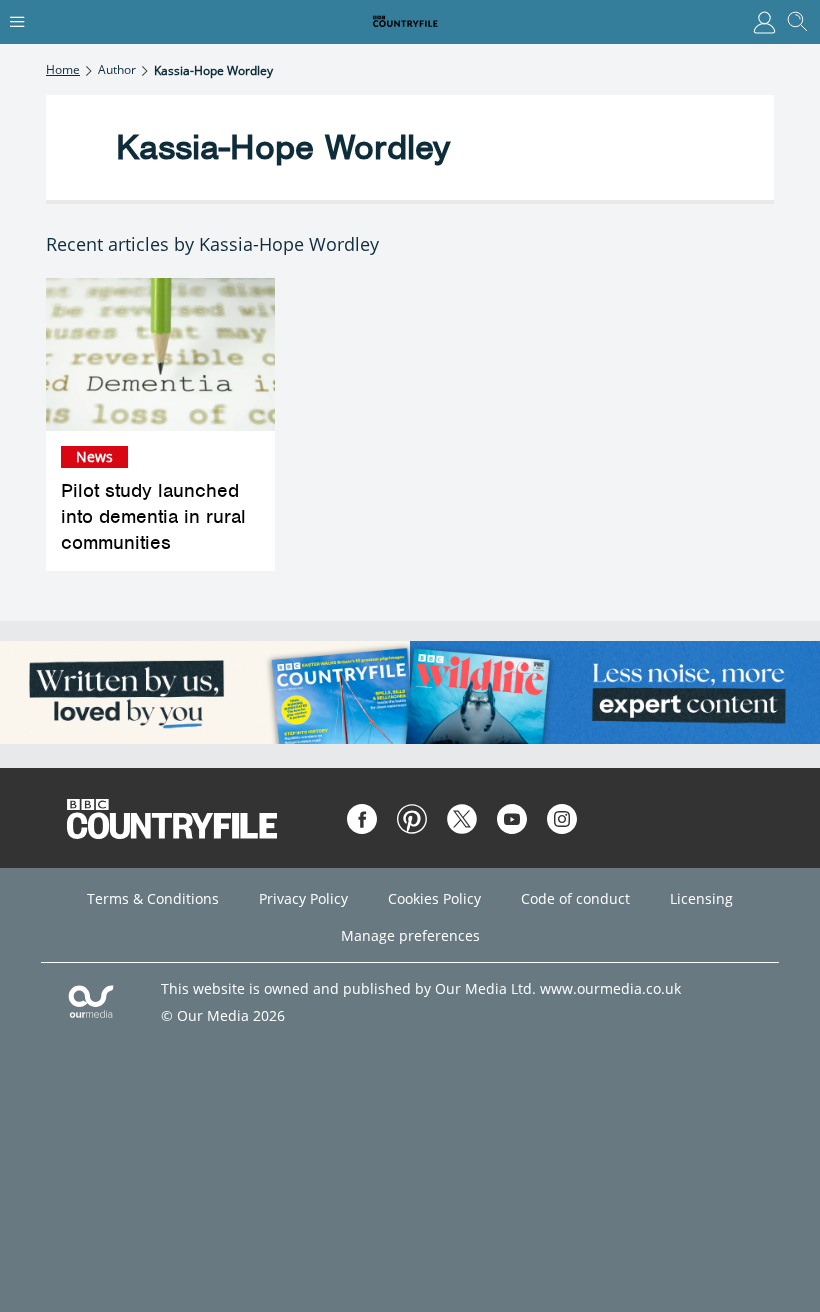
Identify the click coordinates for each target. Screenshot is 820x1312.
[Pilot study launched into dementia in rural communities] (160, 354)
